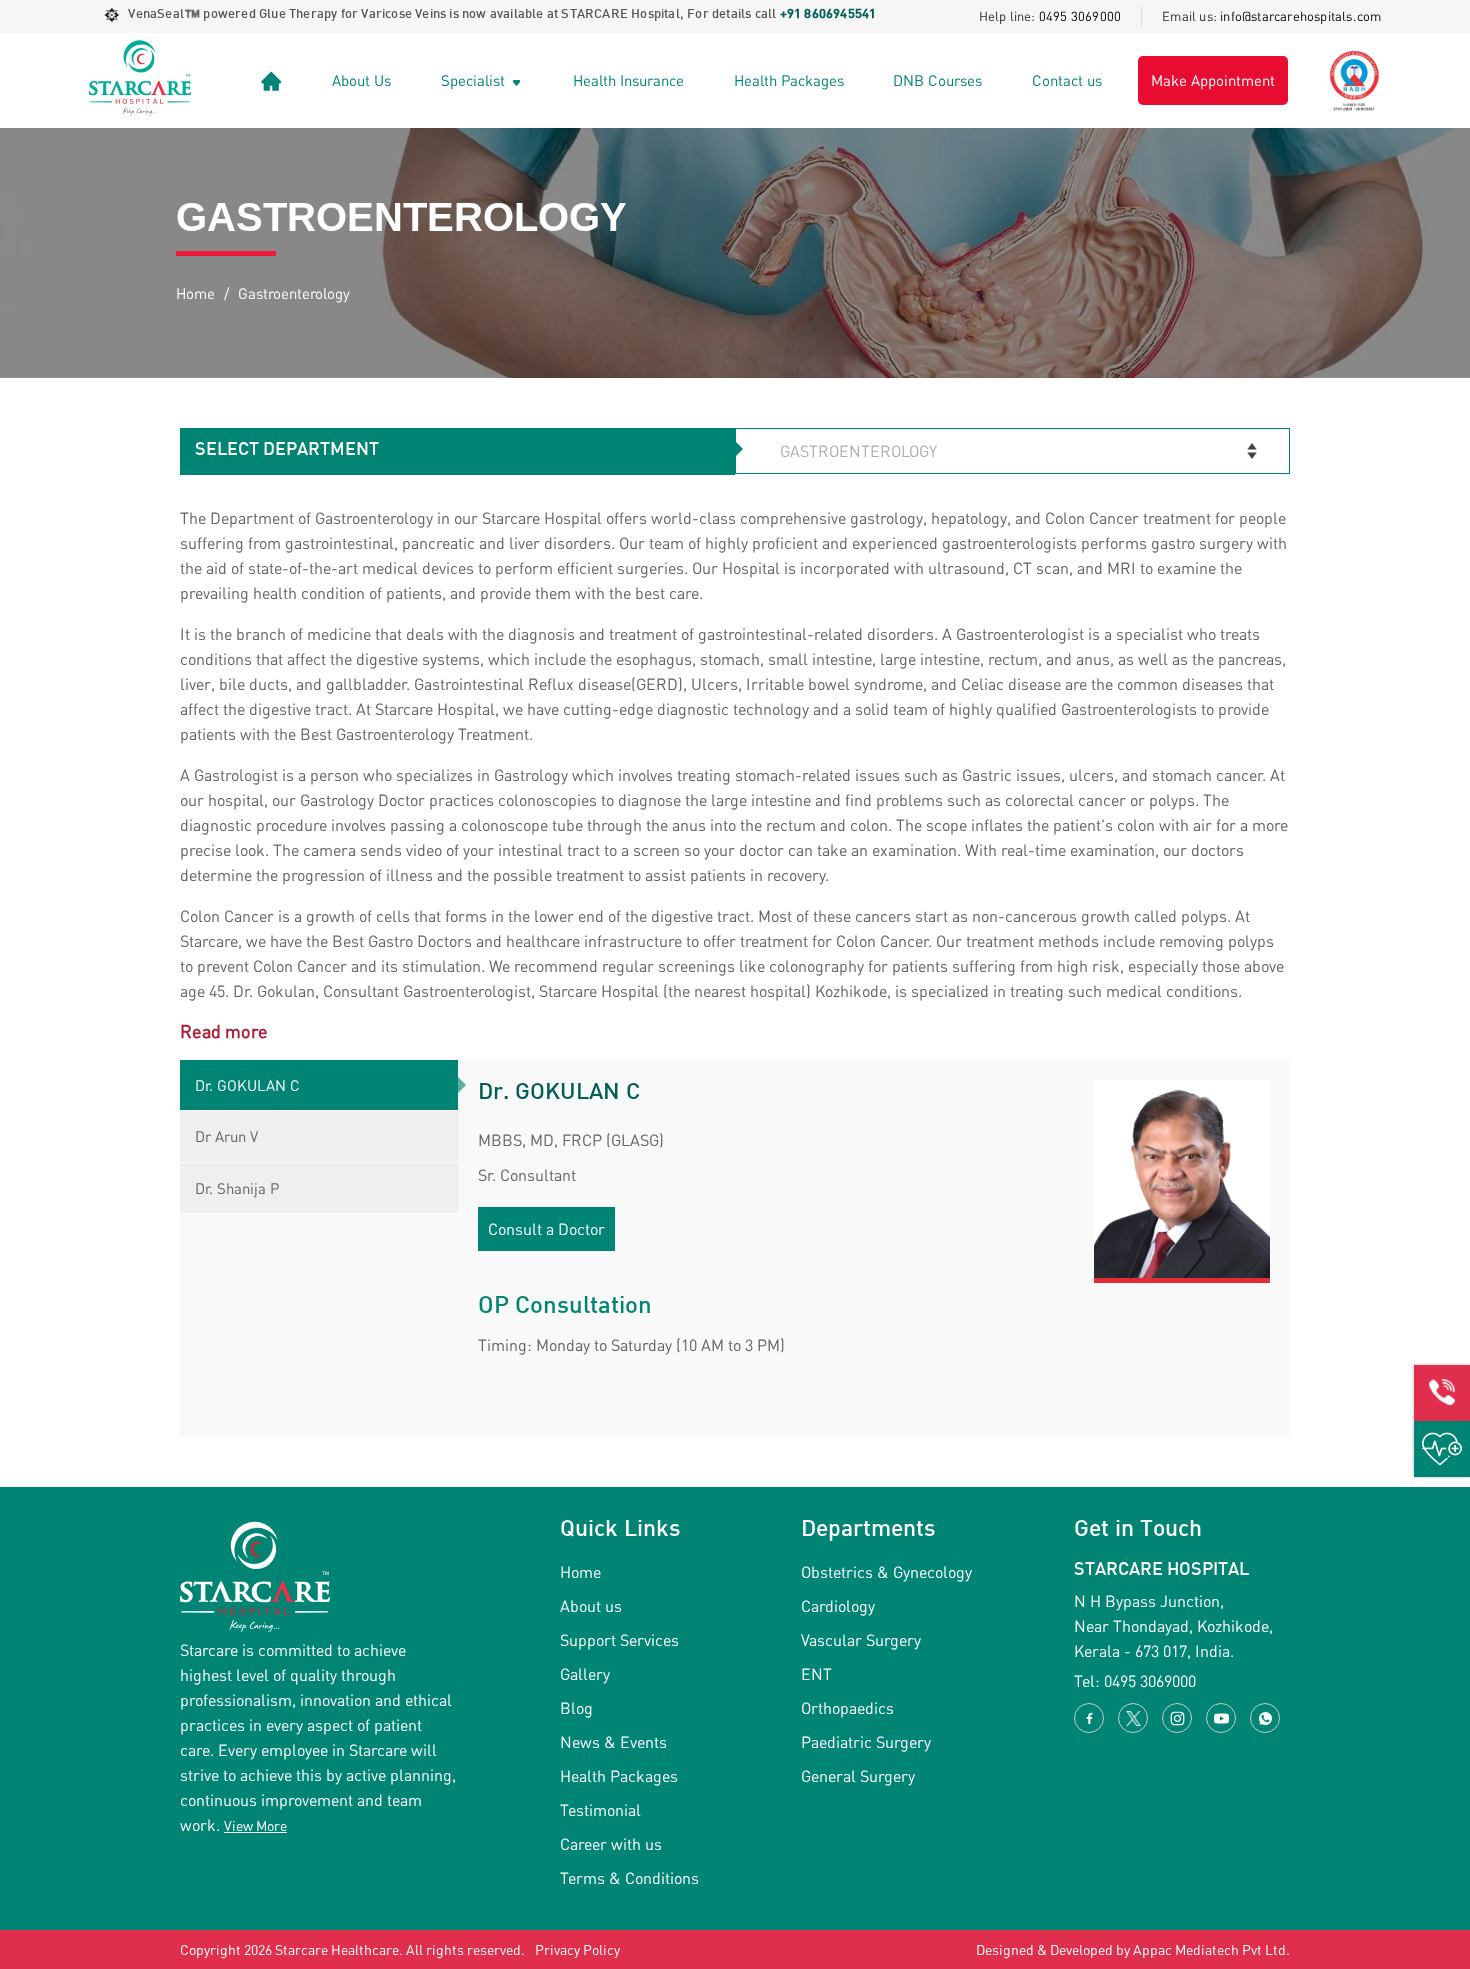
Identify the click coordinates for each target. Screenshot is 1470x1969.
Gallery (585, 1673)
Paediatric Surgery (866, 1741)
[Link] (271, 80)
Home (195, 293)
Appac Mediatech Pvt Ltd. (1211, 1949)
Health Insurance (628, 80)
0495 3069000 (1080, 16)
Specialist (475, 80)
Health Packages (789, 80)
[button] (1442, 1393)
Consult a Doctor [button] (546, 1228)
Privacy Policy (577, 1949)
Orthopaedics (847, 1707)
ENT (816, 1673)
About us (591, 1605)
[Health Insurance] (1442, 1449)
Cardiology (838, 1605)
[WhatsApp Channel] (1265, 1718)
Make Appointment (1213, 80)
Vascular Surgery (861, 1639)
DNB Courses (937, 80)
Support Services (619, 1639)
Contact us (1067, 80)
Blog (576, 1707)
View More (255, 1825)
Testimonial (600, 1809)
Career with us (611, 1843)
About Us (361, 80)
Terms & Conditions (629, 1877)
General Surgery (858, 1775)
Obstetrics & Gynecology (886, 1571)
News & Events (613, 1741)
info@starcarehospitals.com (1300, 16)
